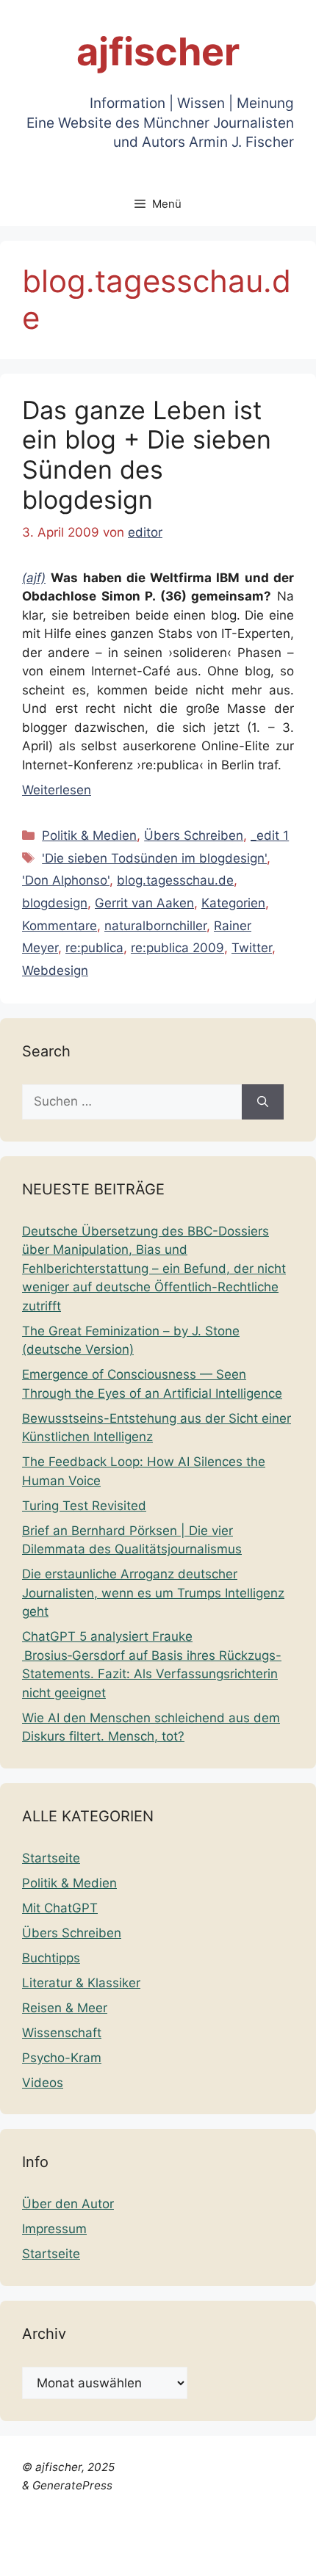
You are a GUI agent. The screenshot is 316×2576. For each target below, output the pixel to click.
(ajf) (34, 578)
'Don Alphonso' (66, 880)
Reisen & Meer (65, 2008)
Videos (43, 2083)
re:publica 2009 (177, 948)
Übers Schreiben (194, 835)
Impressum (54, 2229)
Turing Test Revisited (84, 1506)
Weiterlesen (57, 790)
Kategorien (233, 903)
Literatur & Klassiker (81, 1983)
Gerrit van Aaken (144, 903)
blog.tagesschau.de (175, 880)
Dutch (139, 2536)
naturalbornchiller (155, 926)
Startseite (51, 1858)
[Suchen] (263, 1102)
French (226, 2536)
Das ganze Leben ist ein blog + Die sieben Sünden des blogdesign (147, 455)
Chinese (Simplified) (59, 2536)
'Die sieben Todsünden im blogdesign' (154, 858)
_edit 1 (270, 835)
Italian (18, 2555)
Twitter (252, 948)
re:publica (94, 948)
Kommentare (60, 926)
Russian (134, 2555)
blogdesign (55, 903)
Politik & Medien (89, 835)
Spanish (184, 2555)
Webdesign (55, 970)
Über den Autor (68, 2204)
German (274, 2536)
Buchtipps (51, 1958)
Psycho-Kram (62, 2058)
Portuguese (73, 2555)
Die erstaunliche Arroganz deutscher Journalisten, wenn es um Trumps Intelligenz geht (153, 1593)
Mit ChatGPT (60, 1908)
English (181, 2536)
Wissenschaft (62, 2033)
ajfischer (158, 52)
